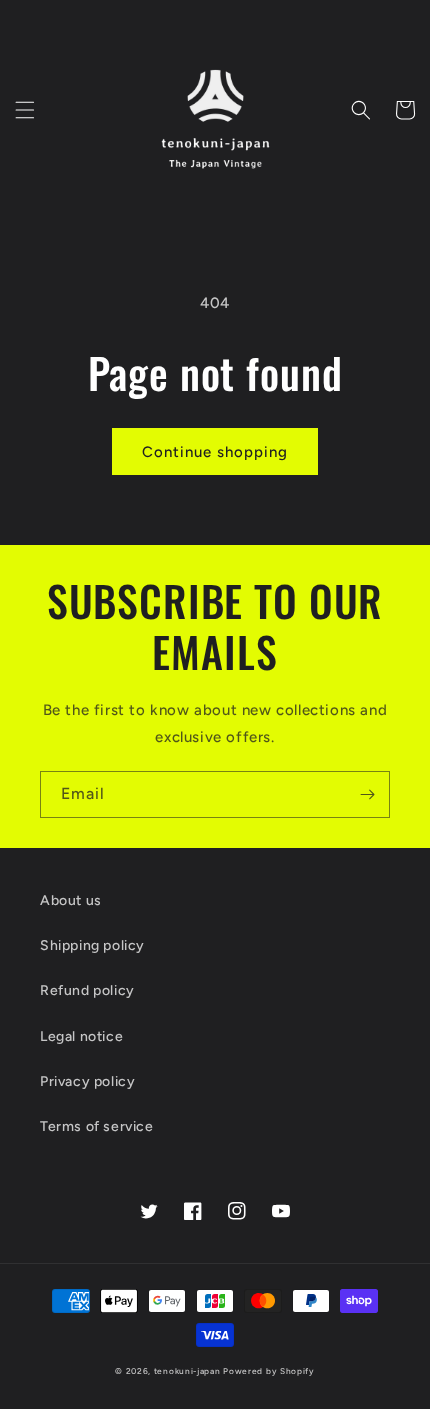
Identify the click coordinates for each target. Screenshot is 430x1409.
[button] (25, 110)
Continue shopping (215, 452)
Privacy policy (87, 1081)
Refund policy (87, 990)
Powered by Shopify (269, 1371)
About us (71, 900)
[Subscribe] (367, 794)
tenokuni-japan (187, 1371)
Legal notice (81, 1036)
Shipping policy (92, 945)
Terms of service (97, 1126)
